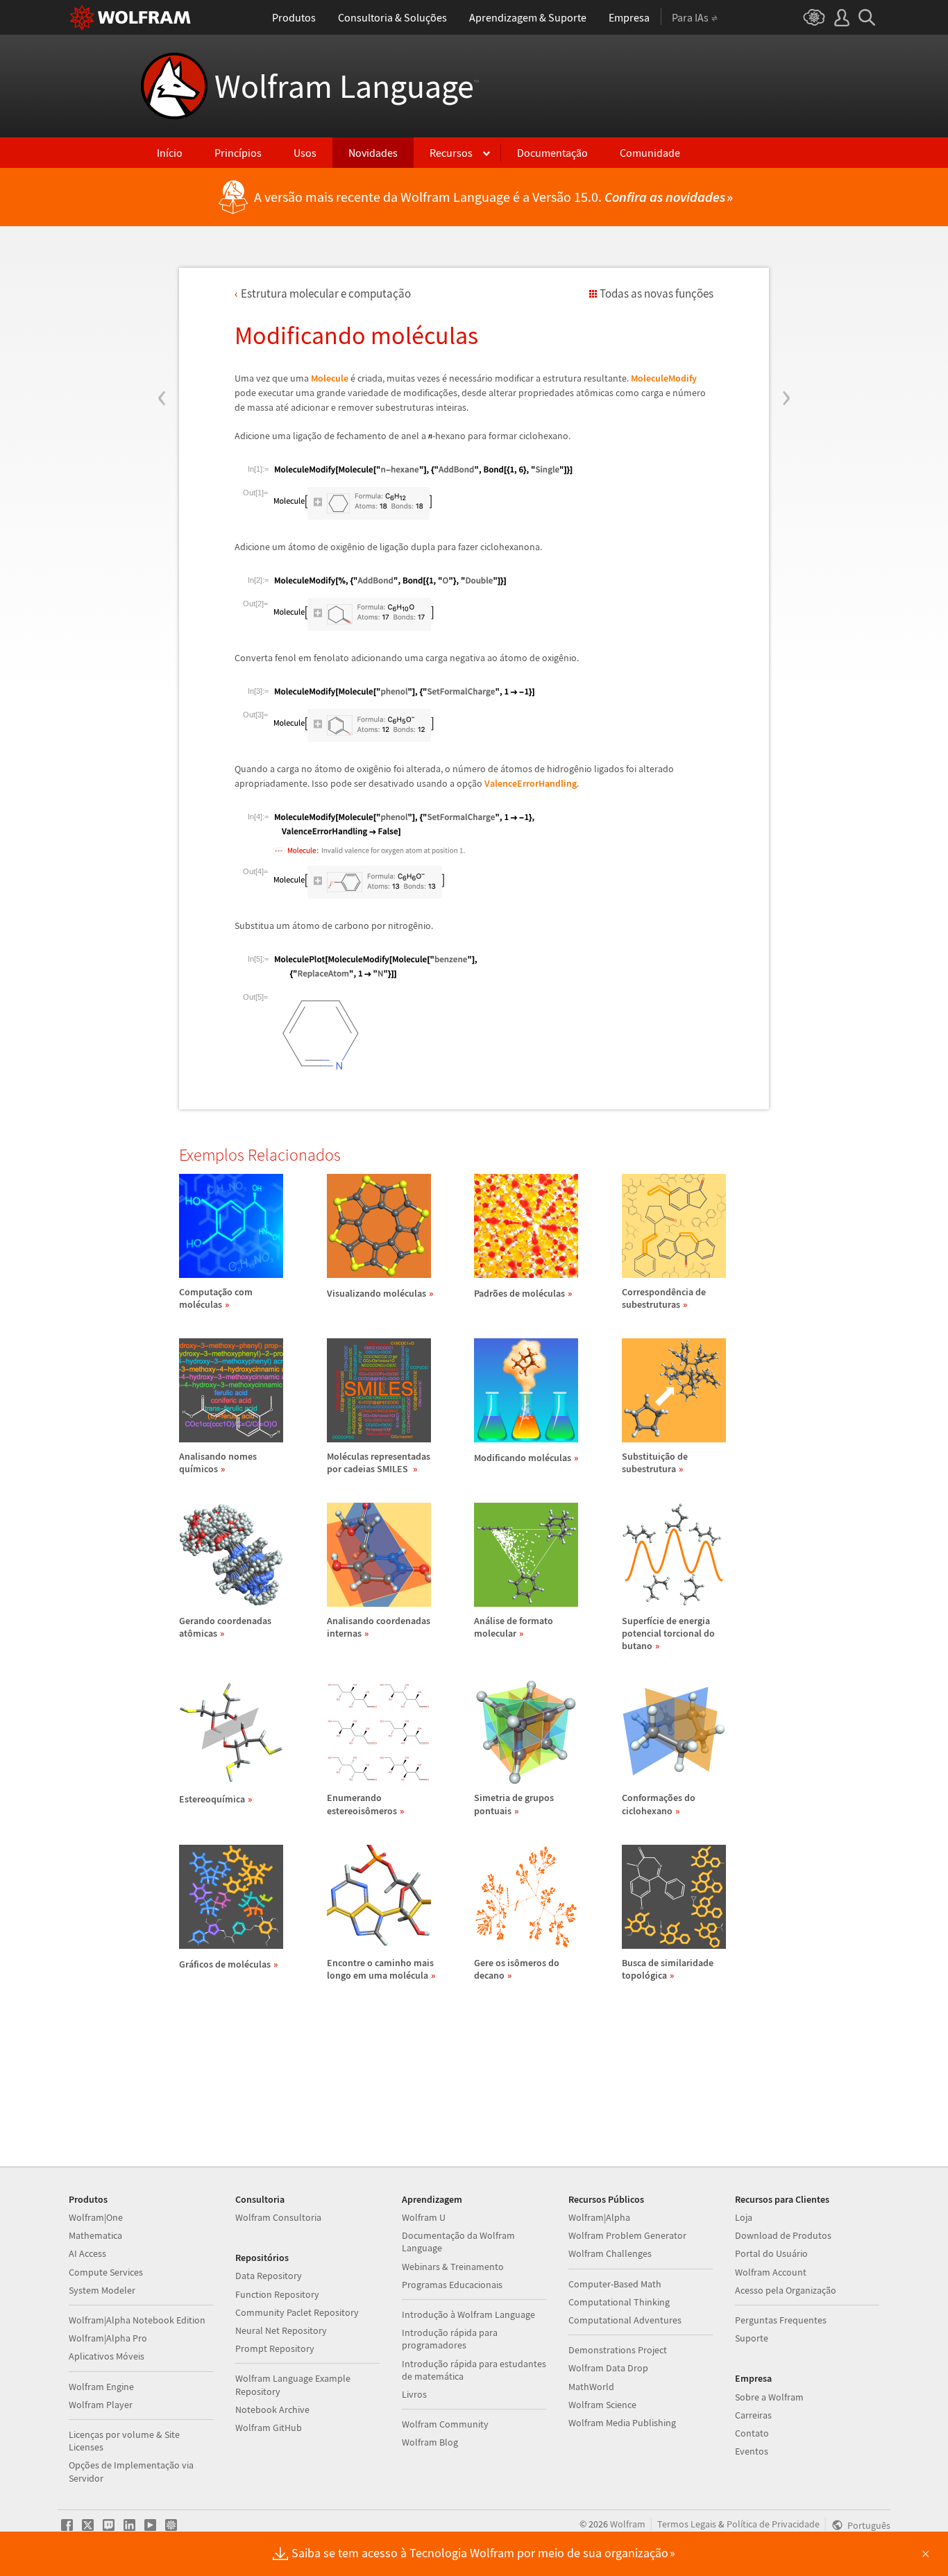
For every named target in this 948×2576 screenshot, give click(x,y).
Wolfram (628, 2524)
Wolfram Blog (430, 2442)
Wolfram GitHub (269, 2428)
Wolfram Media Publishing (622, 2423)
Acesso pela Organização (786, 2290)
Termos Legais (687, 2524)
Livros (414, 2394)
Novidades (373, 153)
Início (170, 153)
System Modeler (102, 2290)
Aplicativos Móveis (107, 2356)
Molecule (330, 378)
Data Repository (269, 2276)
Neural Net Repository (281, 2330)
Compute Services (106, 2272)
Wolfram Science (602, 2405)
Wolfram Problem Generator (627, 2235)
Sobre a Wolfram (769, 2397)
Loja (744, 2217)
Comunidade (650, 153)
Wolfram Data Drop (608, 2368)
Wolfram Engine (101, 2387)
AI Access (87, 2253)
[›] (786, 314)
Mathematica (95, 2235)
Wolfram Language (347, 86)
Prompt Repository (275, 2348)
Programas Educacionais (452, 2285)
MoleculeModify (664, 378)
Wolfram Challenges (610, 2253)
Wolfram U (424, 2217)
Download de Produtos (783, 2235)
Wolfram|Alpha (599, 2217)
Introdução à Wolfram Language (468, 2314)
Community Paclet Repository (297, 2312)
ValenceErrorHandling (531, 783)
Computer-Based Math (615, 2284)
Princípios (238, 153)
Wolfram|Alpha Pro (108, 2338)
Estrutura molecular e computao (326, 293)
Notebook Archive (272, 2409)
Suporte (752, 2338)
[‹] (162, 314)
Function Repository (277, 2294)
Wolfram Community (445, 2424)
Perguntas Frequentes (781, 2320)
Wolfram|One (96, 2217)
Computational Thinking (619, 2302)
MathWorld (591, 2387)
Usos (305, 153)
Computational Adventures (625, 2320)
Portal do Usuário (771, 2253)
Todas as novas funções (657, 293)
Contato (752, 2433)
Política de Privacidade (773, 2524)
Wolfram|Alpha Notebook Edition (137, 2320)
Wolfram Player (101, 2405)
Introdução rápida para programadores (450, 2339)
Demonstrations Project (618, 2350)
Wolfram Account (771, 2272)
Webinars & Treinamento (453, 2267)
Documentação (552, 153)
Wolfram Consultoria (278, 2217)
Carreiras (753, 2415)
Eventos (752, 2451)
